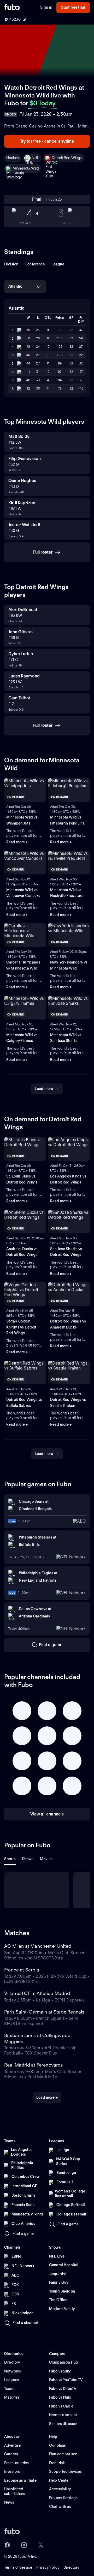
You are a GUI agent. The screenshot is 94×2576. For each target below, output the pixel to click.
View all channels (47, 1814)
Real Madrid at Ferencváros (34, 2065)
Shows (28, 1859)
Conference (35, 264)
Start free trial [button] (73, 7)
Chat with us (60, 2507)
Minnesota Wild (26, 168)
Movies (46, 1859)
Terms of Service (18, 2567)
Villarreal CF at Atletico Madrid (37, 1993)
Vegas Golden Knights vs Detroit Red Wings (21, 1327)
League (58, 264)
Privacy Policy (48, 2567)
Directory (71, 2567)
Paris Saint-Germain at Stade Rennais (44, 2012)
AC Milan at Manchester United (38, 1946)
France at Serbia (22, 1970)
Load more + (47, 2097)
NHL (35, 158)
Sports (10, 1859)
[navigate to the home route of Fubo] (12, 8)
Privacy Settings (63, 2498)
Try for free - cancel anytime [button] (47, 141)
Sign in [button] (46, 7)
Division (11, 264)
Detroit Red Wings (67, 158)
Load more (44, 1089)
